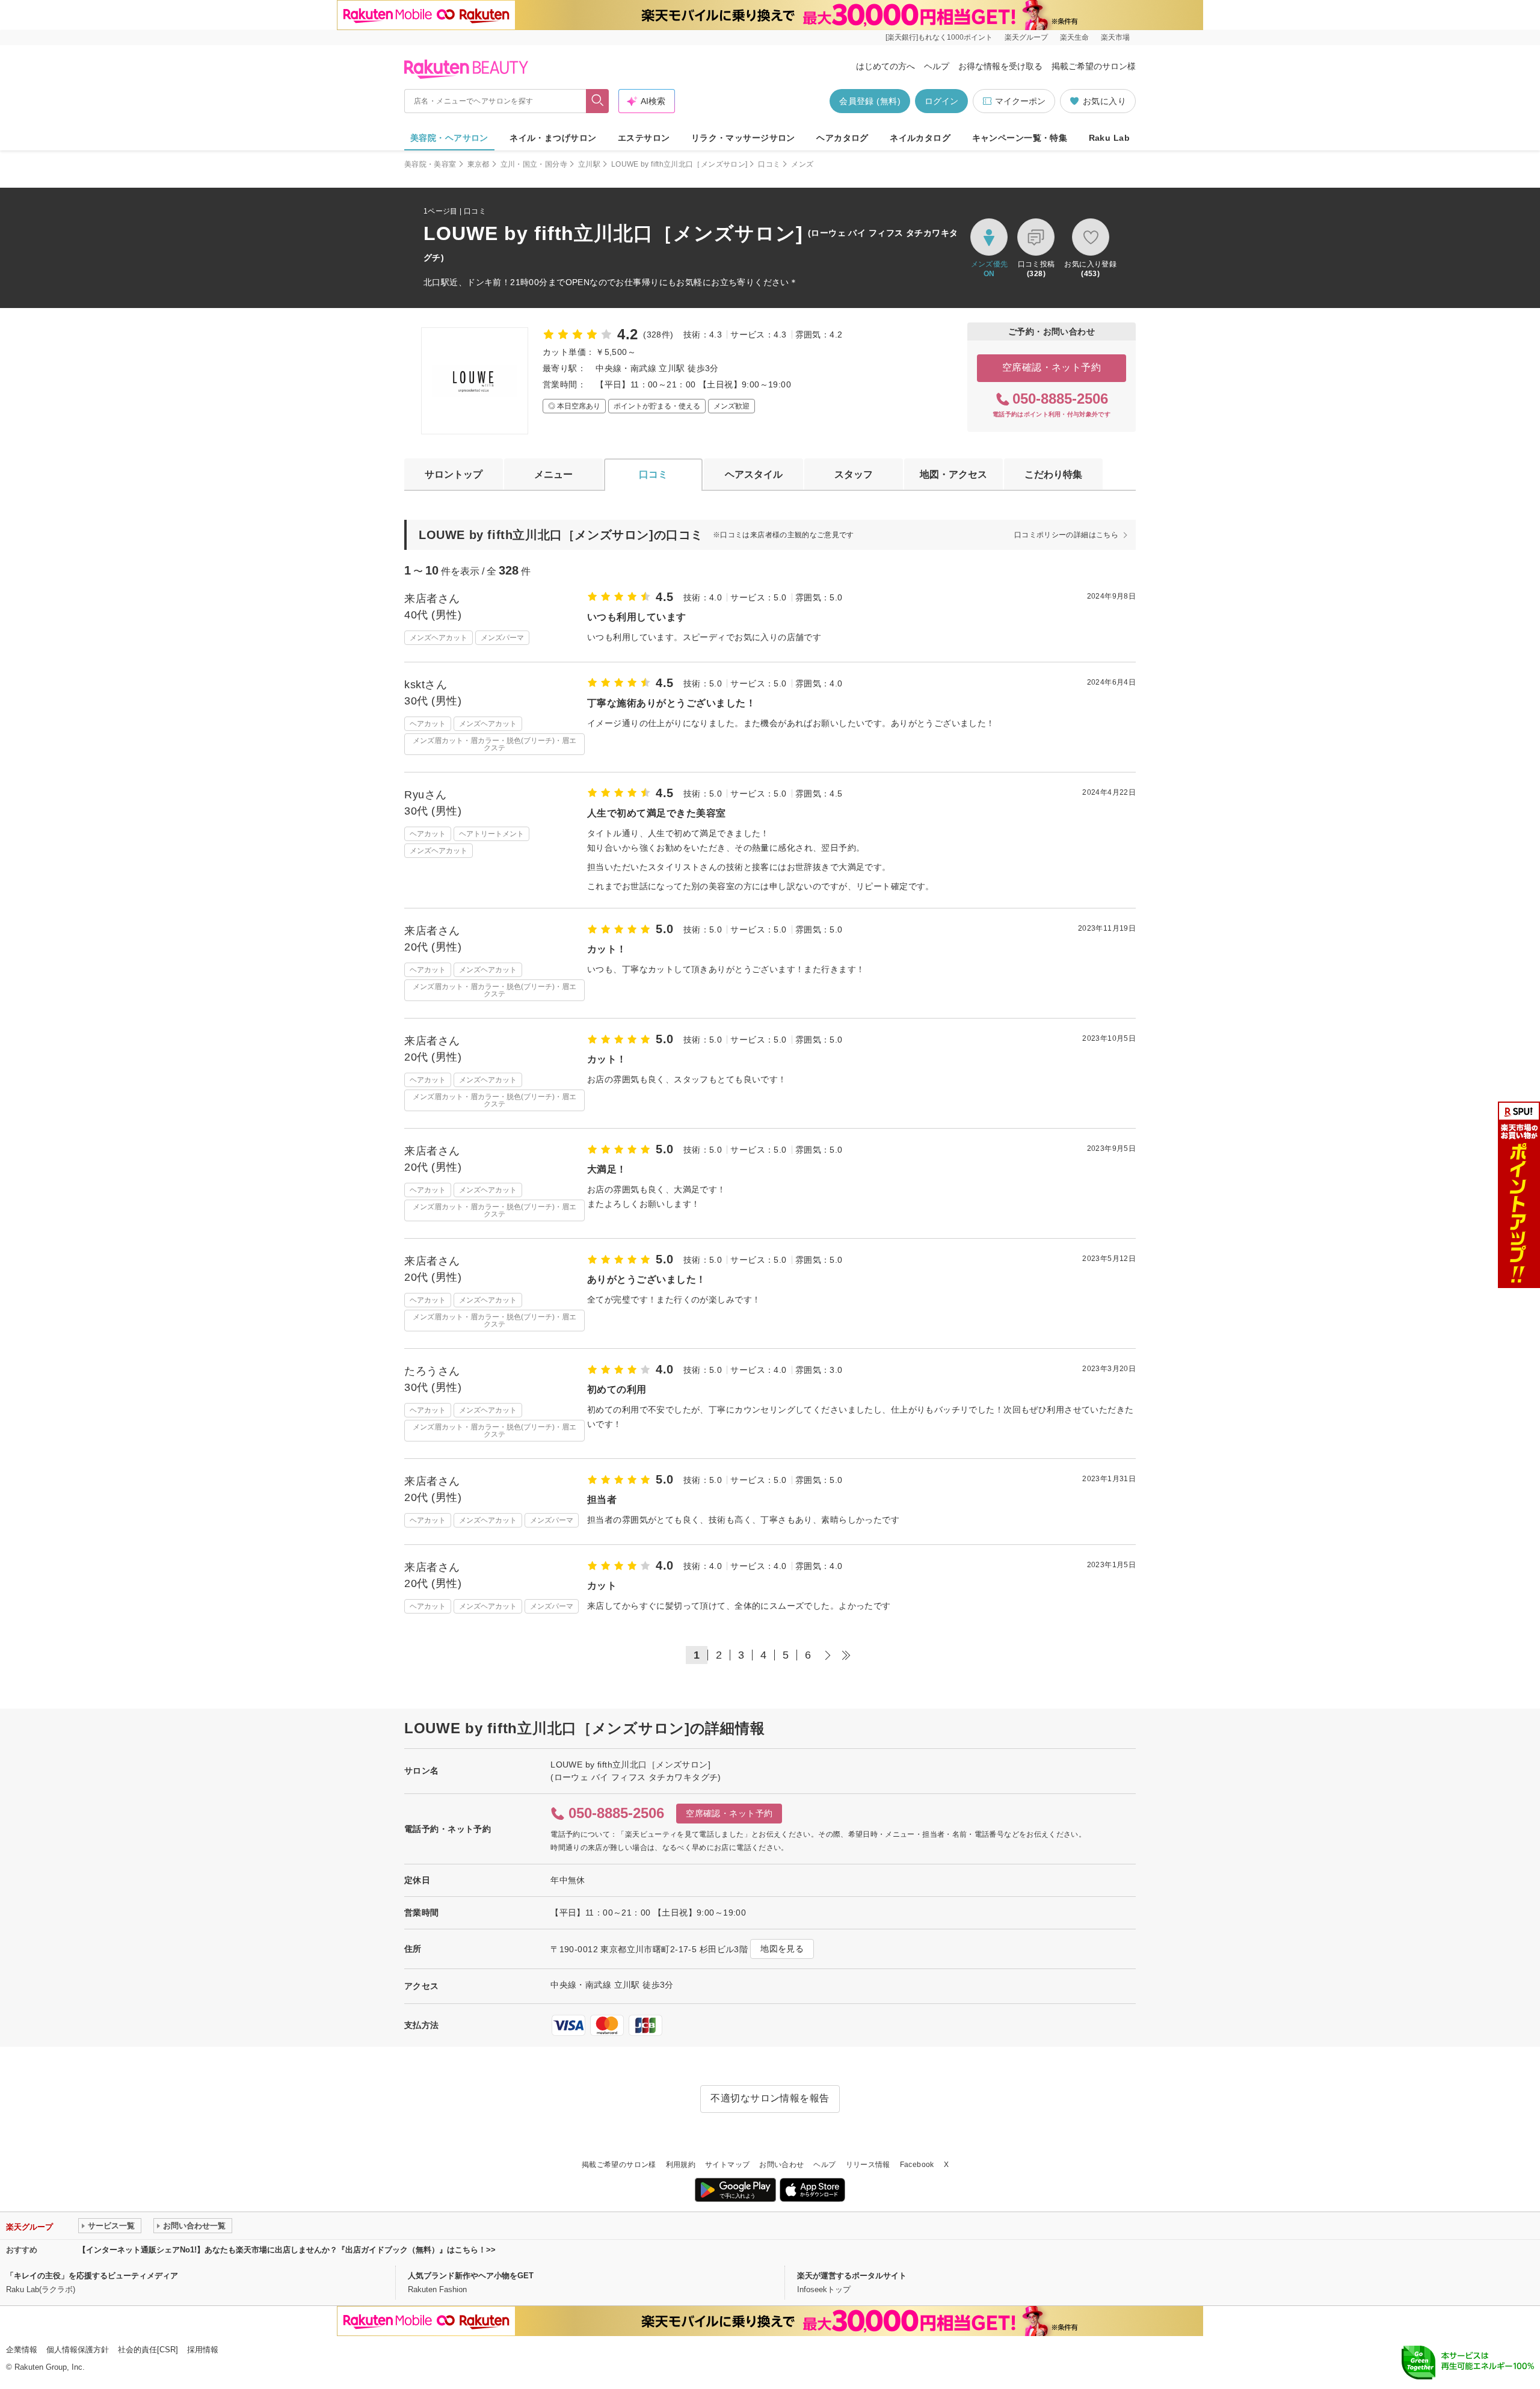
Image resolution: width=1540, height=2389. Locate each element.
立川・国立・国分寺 (534, 164)
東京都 (479, 164)
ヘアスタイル (754, 474)
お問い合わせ (781, 2165)
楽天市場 (1115, 37)
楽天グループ (1026, 37)
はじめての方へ (885, 66)
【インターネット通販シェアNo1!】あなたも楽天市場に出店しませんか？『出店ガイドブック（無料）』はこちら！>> (287, 2250)
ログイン (941, 101)
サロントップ (454, 474)
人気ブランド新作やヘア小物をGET (471, 2276)
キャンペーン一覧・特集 (1020, 138)
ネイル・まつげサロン (553, 138)
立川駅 (589, 164)
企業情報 (22, 2350)
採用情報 (203, 2350)
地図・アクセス (953, 474)
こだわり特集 (1053, 474)
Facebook (917, 2165)
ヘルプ (937, 66)
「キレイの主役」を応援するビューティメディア (92, 2276)
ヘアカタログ (842, 138)
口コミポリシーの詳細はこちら (1066, 535)
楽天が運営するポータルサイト (852, 2276)
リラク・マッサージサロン (743, 138)
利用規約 (681, 2165)
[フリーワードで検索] (598, 101)
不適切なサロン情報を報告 (770, 2098)
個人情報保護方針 (78, 2350)
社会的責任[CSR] (148, 2350)
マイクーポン (1020, 101)
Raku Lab (1109, 138)
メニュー (553, 474)
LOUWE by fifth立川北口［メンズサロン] (679, 164)
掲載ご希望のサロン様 (1094, 66)
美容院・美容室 (430, 164)
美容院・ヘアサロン (449, 138)
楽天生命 (1074, 37)
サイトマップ (727, 2165)
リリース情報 (868, 2165)
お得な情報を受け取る (1000, 66)
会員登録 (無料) (870, 101)
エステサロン (644, 138)
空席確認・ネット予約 (1052, 367)
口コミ (769, 164)
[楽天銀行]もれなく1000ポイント (939, 37)
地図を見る (782, 1949)
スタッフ (854, 474)
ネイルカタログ (920, 138)
